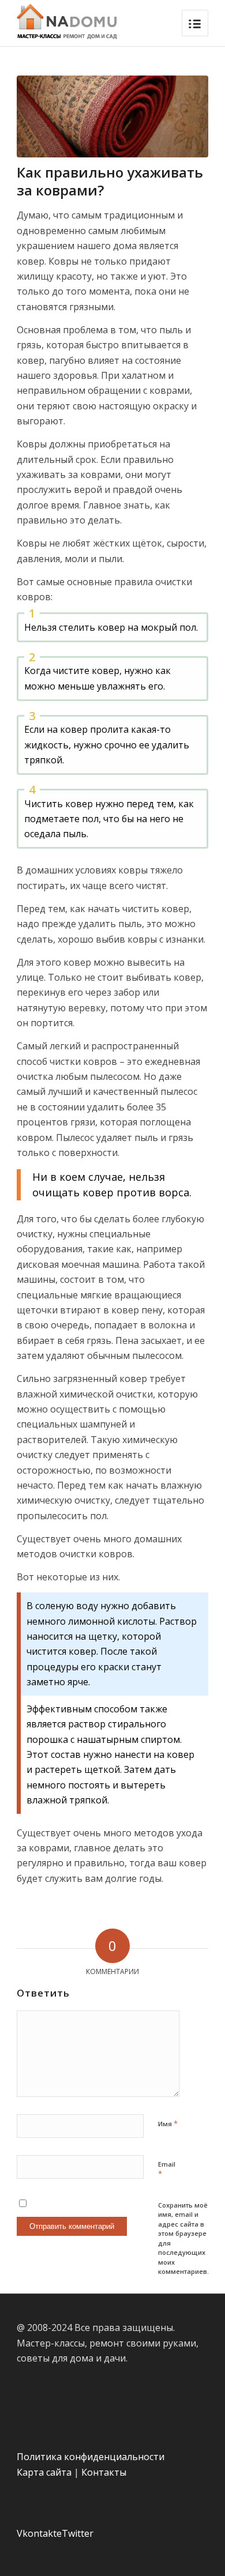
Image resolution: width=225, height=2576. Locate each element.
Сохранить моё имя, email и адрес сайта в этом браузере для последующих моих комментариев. (183, 2238)
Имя (168, 2123)
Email (167, 2170)
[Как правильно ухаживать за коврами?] (112, 116)
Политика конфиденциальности (91, 2457)
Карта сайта (44, 2472)
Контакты (104, 2472)
